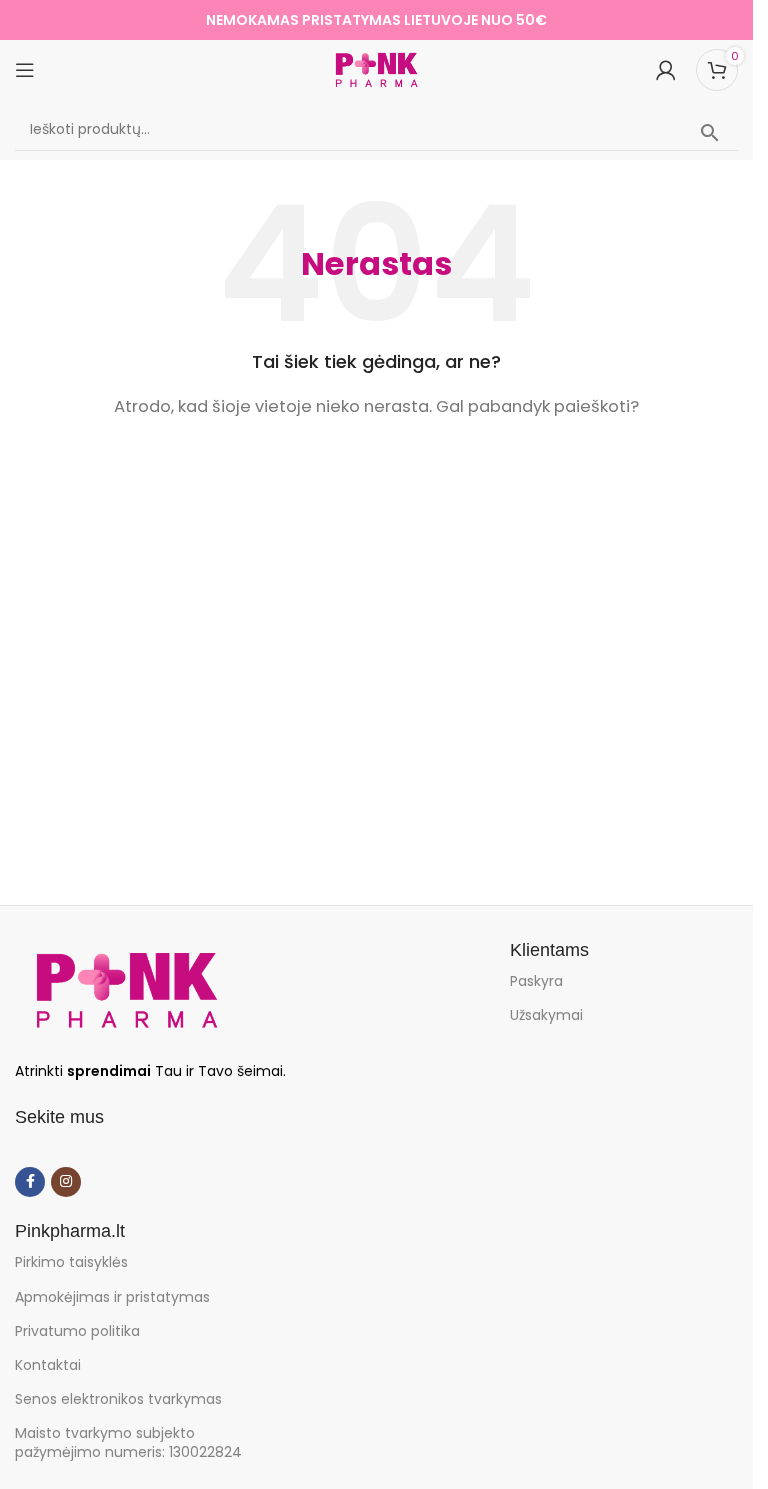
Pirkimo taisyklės (71, 1262)
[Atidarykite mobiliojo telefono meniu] (25, 70)
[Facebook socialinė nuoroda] (30, 1182)
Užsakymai (546, 1015)
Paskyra (536, 981)
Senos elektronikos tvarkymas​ (118, 1399)
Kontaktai (48, 1365)
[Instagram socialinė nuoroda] (66, 1182)
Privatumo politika (77, 1331)
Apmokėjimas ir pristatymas (112, 1297)
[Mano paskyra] (666, 70)
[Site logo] (377, 68)
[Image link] (126, 989)
